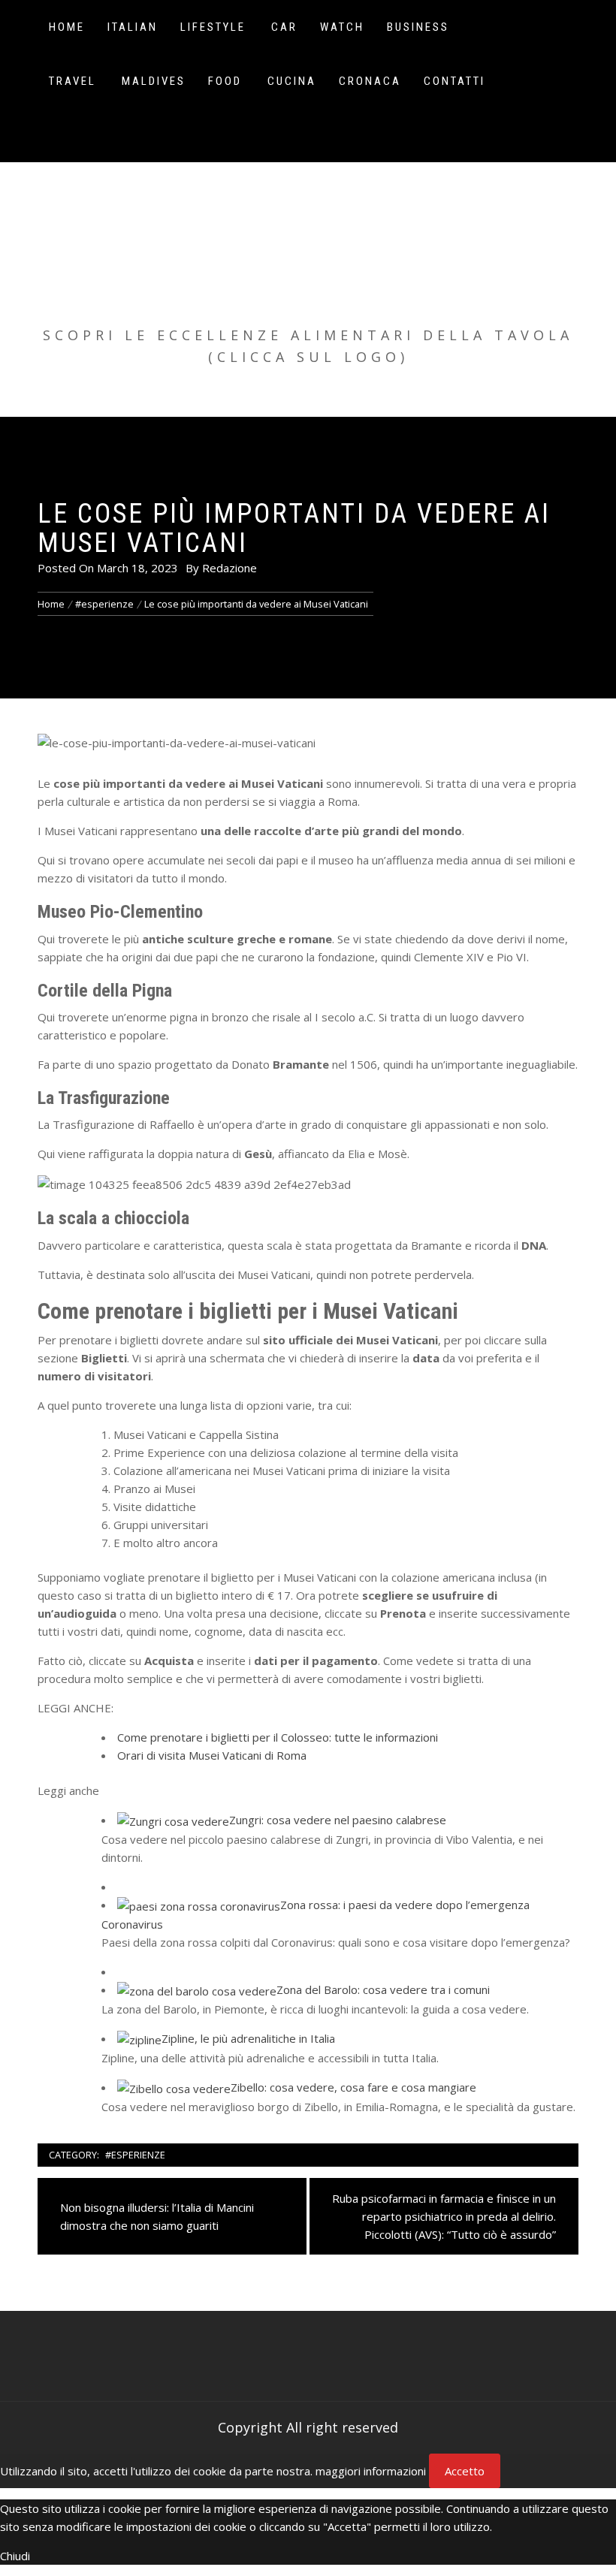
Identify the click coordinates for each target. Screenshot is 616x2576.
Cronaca (370, 81)
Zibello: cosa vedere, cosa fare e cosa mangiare (353, 2087)
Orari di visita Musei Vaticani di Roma (212, 1755)
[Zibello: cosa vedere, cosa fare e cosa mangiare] (174, 2087)
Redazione (229, 568)
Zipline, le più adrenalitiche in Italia (248, 2038)
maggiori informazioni (371, 2471)
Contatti (454, 81)
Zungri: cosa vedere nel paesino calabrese (338, 1820)
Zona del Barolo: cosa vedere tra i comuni (383, 1989)
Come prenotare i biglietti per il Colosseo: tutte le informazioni (278, 1737)
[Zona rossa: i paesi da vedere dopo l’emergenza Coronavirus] (199, 1905)
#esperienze (135, 2155)
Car (284, 27)
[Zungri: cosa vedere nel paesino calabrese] (173, 1820)
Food (225, 81)
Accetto (465, 2471)
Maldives (154, 81)
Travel (72, 81)
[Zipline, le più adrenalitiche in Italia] (139, 2038)
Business (418, 27)
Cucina (292, 81)
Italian (133, 27)
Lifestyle (213, 27)
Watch (342, 27)
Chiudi (15, 2556)
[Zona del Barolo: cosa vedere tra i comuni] (197, 1989)
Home (67, 27)
